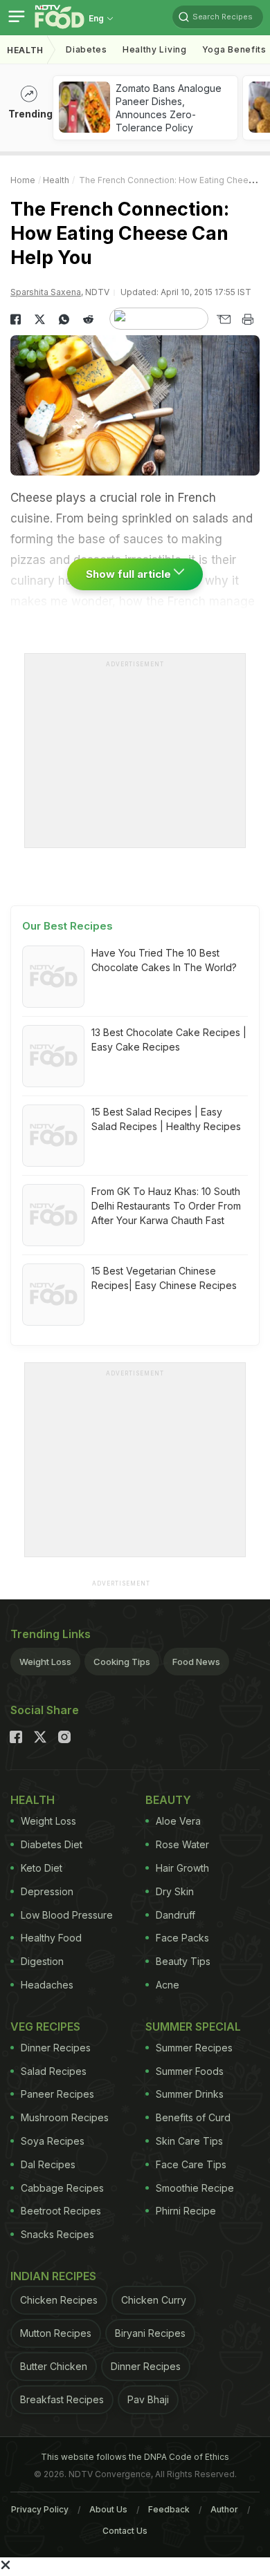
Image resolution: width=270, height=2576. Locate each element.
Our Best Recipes (67, 926)
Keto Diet (42, 1868)
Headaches (47, 1985)
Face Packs (182, 1938)
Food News (196, 1662)
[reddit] (88, 319)
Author (224, 2509)
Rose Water (182, 1844)
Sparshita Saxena (46, 292)
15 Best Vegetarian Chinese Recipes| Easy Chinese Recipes (164, 1278)
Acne (168, 1985)
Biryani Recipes (150, 2333)
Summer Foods (190, 2071)
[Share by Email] (223, 319)
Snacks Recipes (57, 2234)
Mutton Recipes (56, 2333)
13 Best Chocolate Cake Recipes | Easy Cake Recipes (169, 1040)
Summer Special (193, 2027)
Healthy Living (155, 49)
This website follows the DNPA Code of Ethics (135, 2457)
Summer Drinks (190, 2094)
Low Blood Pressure (67, 1915)
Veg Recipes (45, 2027)
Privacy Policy (40, 2509)
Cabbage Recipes (62, 2188)
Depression (47, 1891)
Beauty (168, 1800)
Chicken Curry (154, 2300)
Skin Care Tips (189, 2141)
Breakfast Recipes (62, 2399)
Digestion (42, 1961)
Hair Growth (182, 1868)
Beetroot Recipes (61, 2211)
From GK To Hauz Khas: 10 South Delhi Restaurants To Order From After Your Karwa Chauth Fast (166, 1206)
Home (23, 180)
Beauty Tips (183, 1961)
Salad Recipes (54, 2071)
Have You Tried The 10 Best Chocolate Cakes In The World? (164, 960)
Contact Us (125, 2531)
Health (25, 50)
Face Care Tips (191, 2164)
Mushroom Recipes (65, 2117)
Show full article (130, 574)
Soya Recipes (53, 2141)
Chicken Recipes (59, 2300)
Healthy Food (51, 1938)
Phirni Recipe (186, 2211)
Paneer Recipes (57, 2094)
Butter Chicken (54, 2366)
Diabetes (87, 49)
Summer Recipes (194, 2048)
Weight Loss (45, 1662)
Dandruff (175, 1915)
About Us (108, 2509)
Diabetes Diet (52, 1844)
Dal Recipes (48, 2164)
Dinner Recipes (56, 2048)
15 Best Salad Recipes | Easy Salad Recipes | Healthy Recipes (166, 1119)
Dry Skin (175, 1891)
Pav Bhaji (148, 2399)
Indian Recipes (53, 2276)
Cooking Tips (122, 1662)
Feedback (169, 2509)
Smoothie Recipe (195, 2188)
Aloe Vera (178, 1821)
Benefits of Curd (193, 2117)
